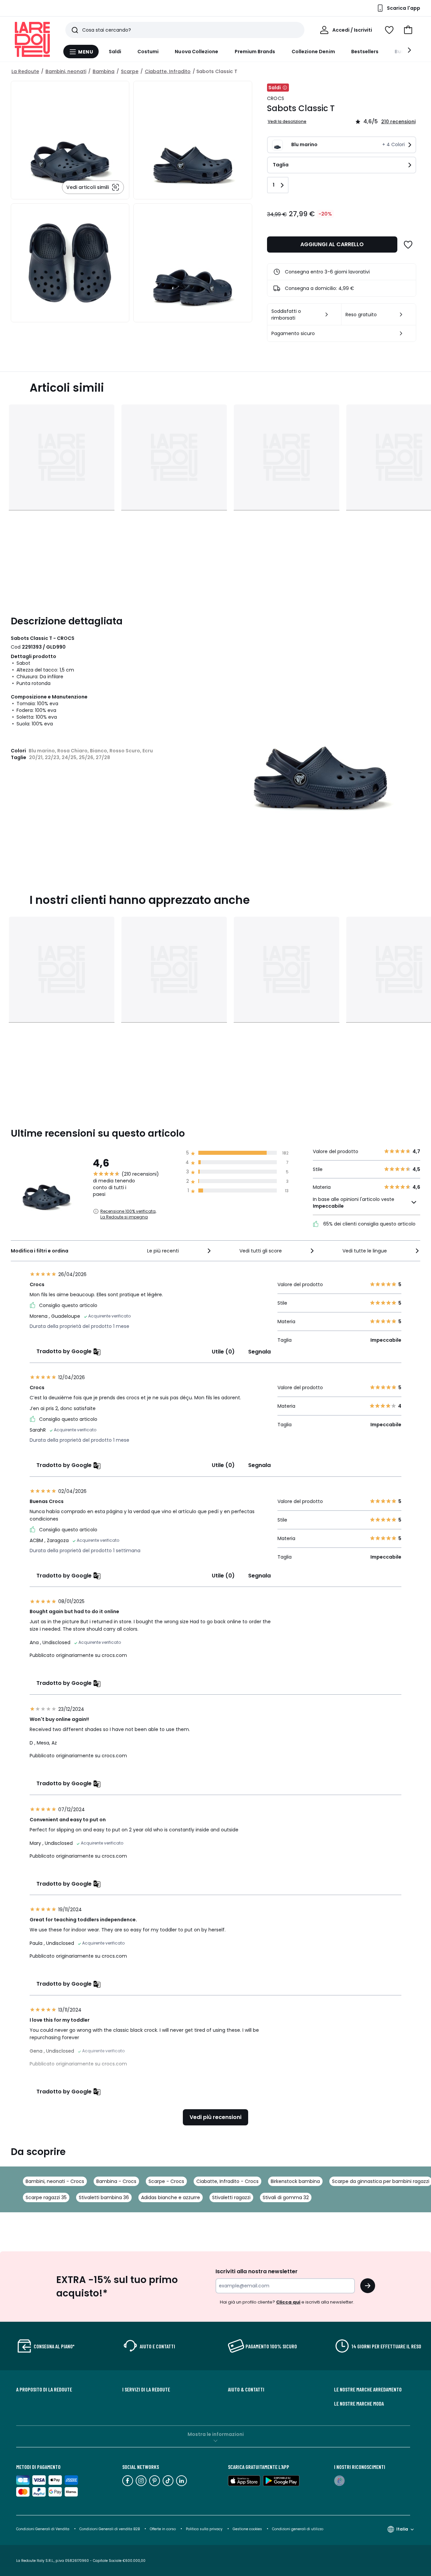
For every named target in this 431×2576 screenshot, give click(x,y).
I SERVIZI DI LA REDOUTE (146, 2389)
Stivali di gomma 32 (286, 2197)
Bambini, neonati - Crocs (55, 2181)
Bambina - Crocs (116, 2181)
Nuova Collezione (196, 52)
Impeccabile (328, 1206)
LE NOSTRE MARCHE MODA (359, 2404)
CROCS (276, 98)
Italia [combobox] (402, 2529)
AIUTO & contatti (246, 2389)
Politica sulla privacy (204, 2529)
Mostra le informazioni (216, 2434)
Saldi (115, 52)
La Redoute (25, 71)
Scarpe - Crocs (166, 2181)
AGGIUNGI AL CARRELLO (332, 244)
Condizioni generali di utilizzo (298, 2529)
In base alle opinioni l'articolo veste (354, 1203)
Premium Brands (255, 52)
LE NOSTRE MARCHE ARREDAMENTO (368, 2389)
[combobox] (180, 1251)
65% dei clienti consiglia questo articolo (369, 1224)
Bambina (104, 71)
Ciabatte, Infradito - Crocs (227, 2181)
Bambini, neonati (66, 71)
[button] (408, 30)
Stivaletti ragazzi (231, 2197)
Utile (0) (223, 1352)
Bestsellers (365, 52)
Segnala (259, 1352)
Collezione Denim (313, 52)
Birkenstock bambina (295, 2181)
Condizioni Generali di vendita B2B (110, 2529)
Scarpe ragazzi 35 (46, 2197)
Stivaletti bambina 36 (104, 2197)
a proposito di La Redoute (44, 2389)
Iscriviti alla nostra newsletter (257, 2271)
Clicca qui (288, 2302)
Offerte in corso (163, 2529)
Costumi (148, 52)
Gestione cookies (247, 2529)
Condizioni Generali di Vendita (43, 2529)
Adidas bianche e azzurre (171, 2197)
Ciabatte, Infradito (168, 71)
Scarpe (130, 71)
